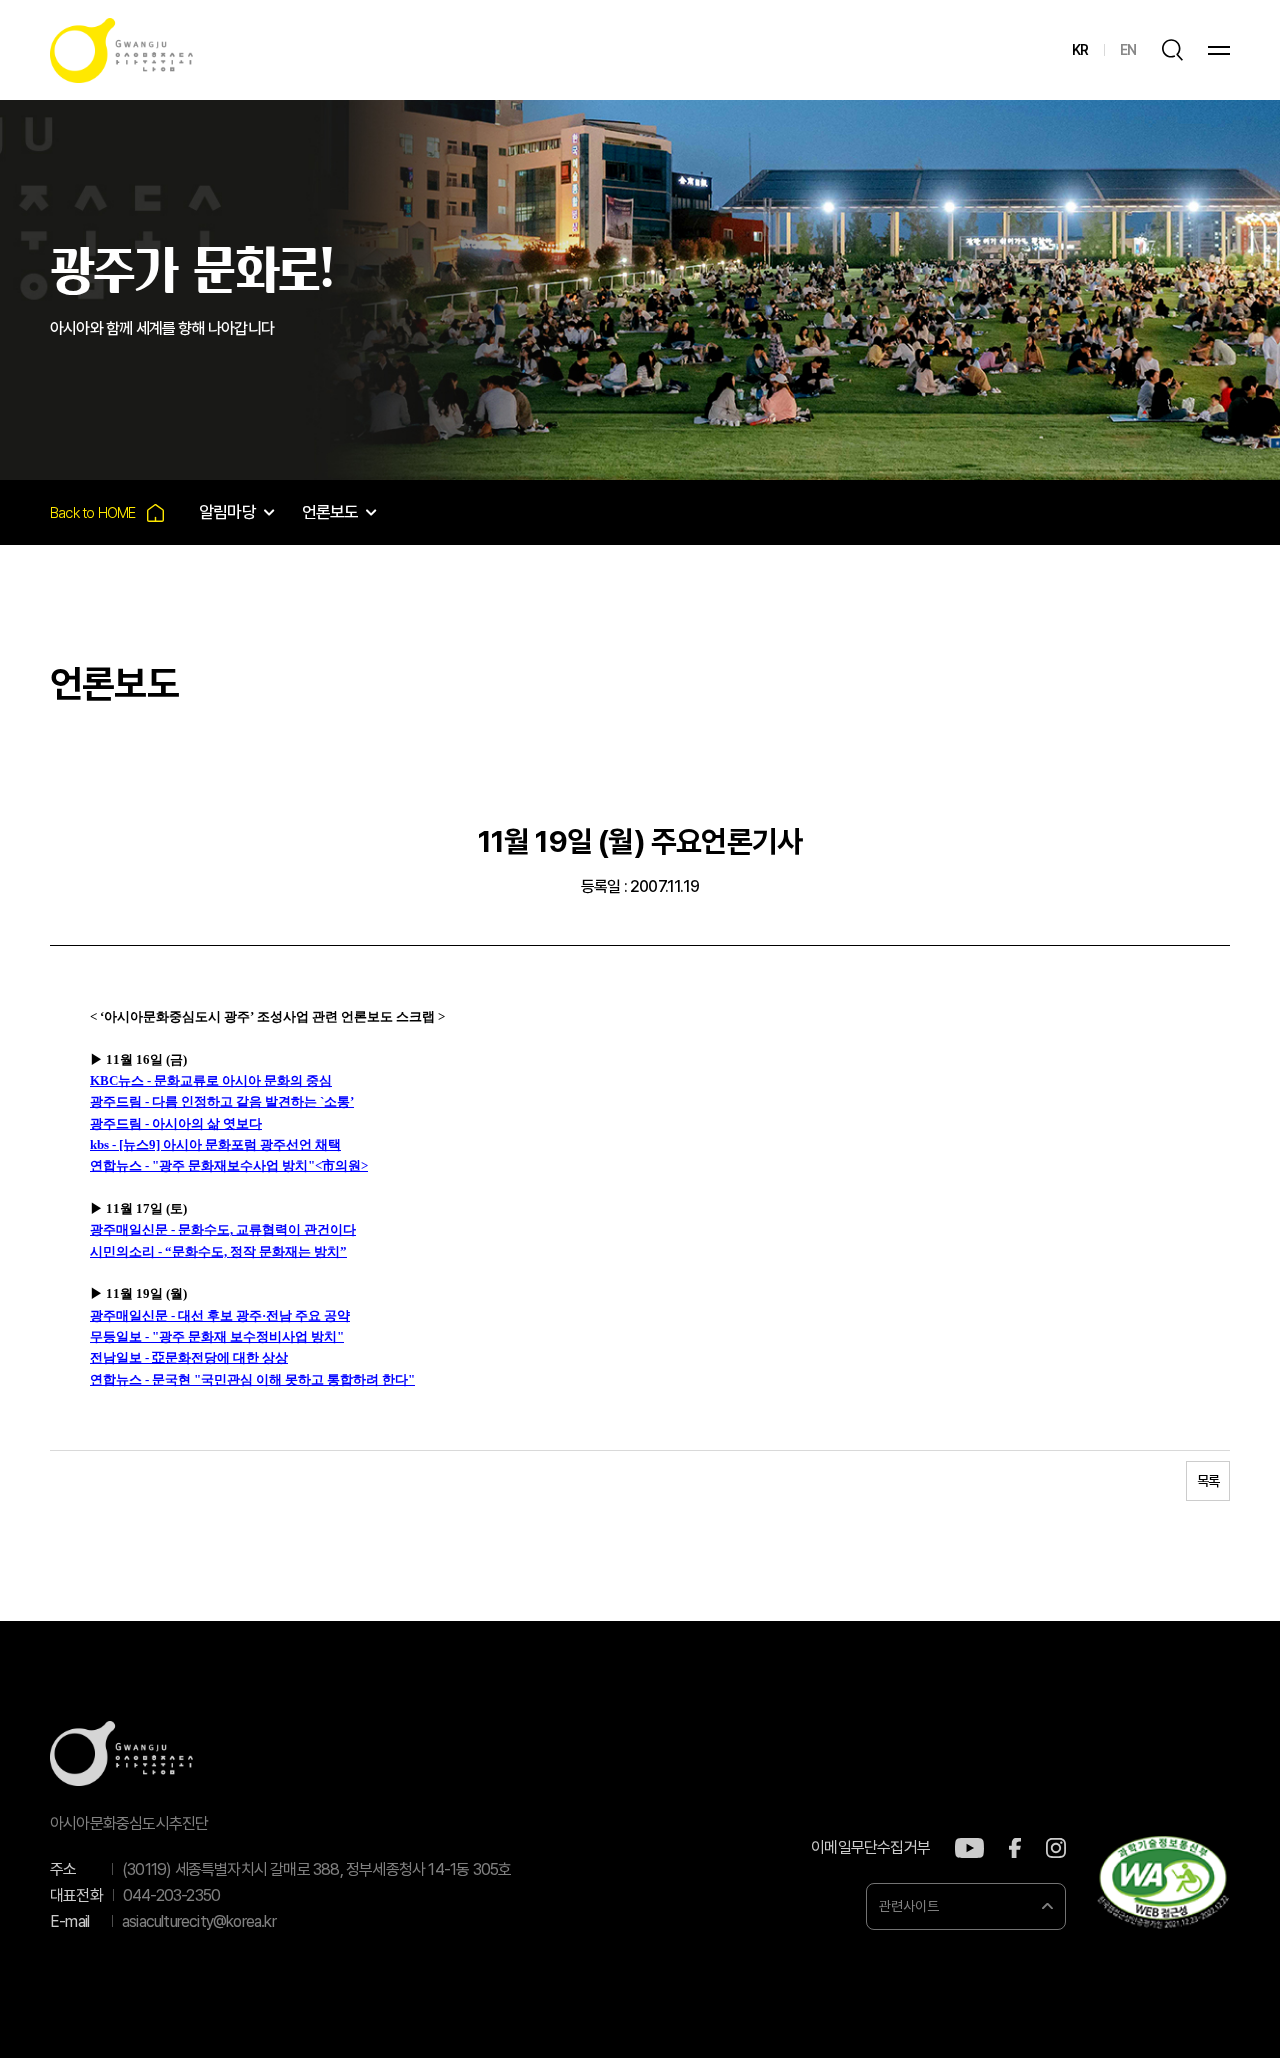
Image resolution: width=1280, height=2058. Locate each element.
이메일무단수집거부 (870, 1848)
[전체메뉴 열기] (1219, 50)
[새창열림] (969, 1848)
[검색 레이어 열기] (1172, 50)
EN (1128, 50)
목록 (1208, 1481)
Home (107, 512)
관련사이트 (909, 1906)
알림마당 (227, 512)
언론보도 (330, 512)
